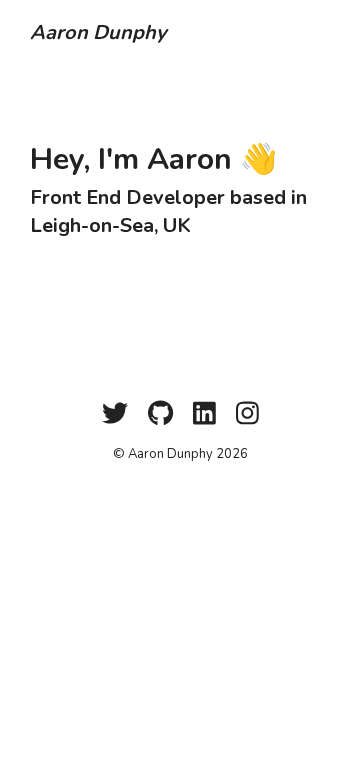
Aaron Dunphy (98, 33)
